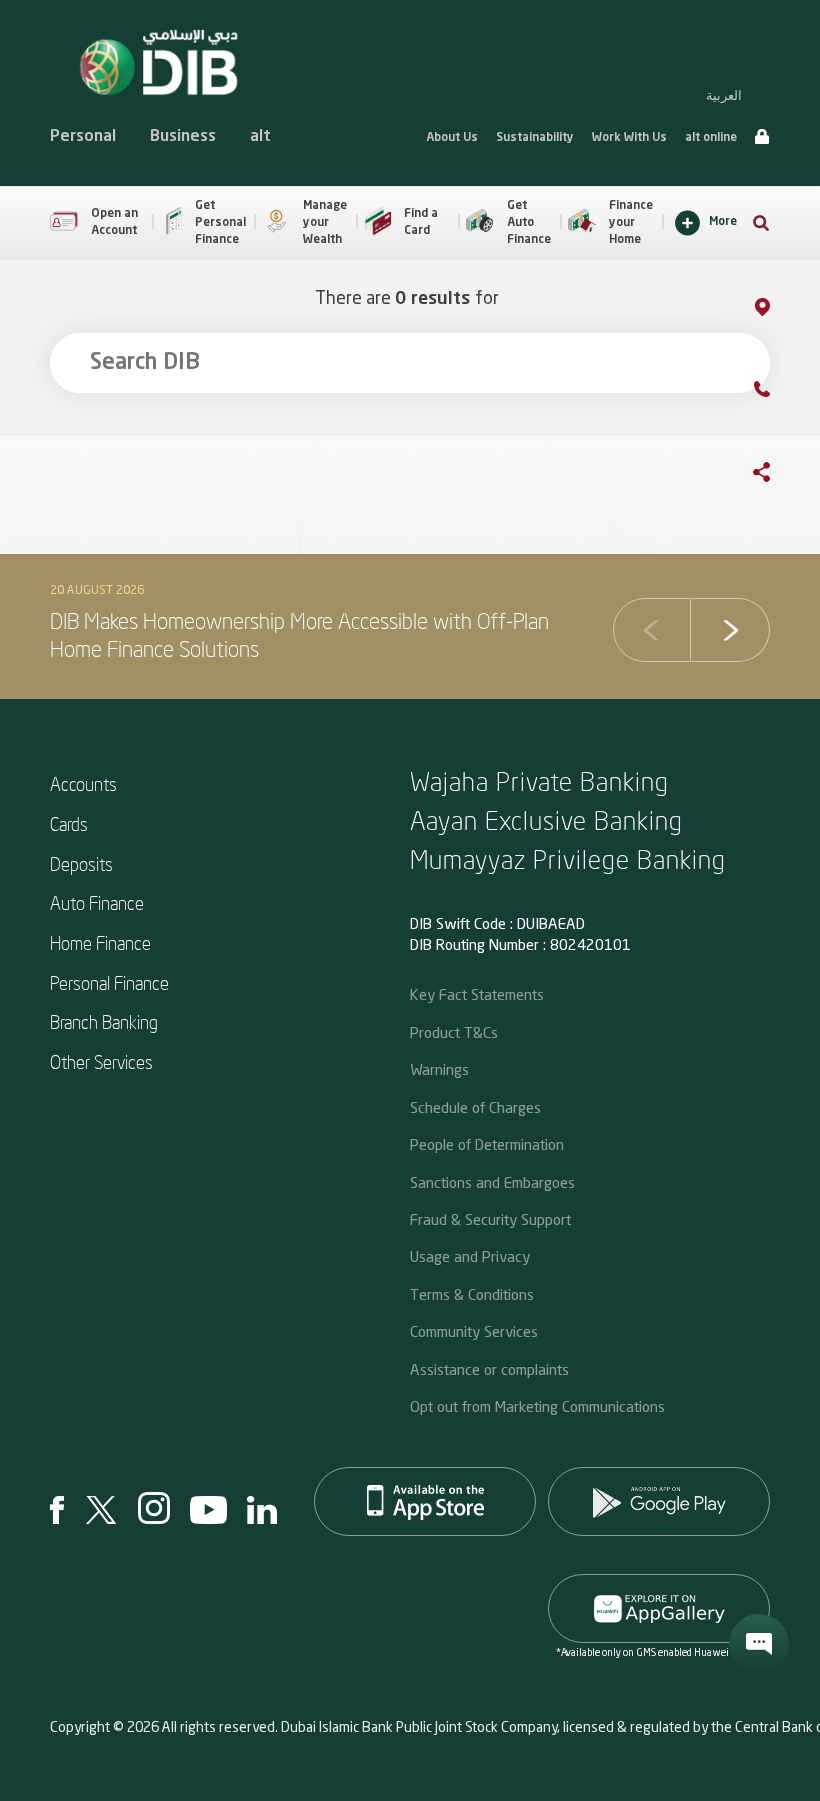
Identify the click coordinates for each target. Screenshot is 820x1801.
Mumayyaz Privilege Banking (568, 858)
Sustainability (535, 138)
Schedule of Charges (475, 1107)
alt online (711, 138)
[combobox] (410, 363)
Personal (83, 137)
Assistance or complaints (489, 1369)
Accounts (83, 783)
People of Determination (487, 1144)
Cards (69, 823)
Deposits (81, 863)
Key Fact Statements (477, 994)
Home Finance (100, 942)
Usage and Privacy (470, 1256)
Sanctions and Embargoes (492, 1182)
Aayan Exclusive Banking (546, 819)
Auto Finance (97, 902)
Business (183, 137)
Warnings (439, 1069)
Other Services (101, 1061)
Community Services (474, 1331)
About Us (452, 138)
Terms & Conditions (472, 1294)
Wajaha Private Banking (539, 780)
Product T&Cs (454, 1032)
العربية (724, 95)
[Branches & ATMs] (782, 310)
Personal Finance (109, 982)
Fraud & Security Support (490, 1219)
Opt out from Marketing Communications (537, 1406)
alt (260, 137)
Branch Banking (104, 1021)
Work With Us (629, 138)
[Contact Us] (782, 392)
